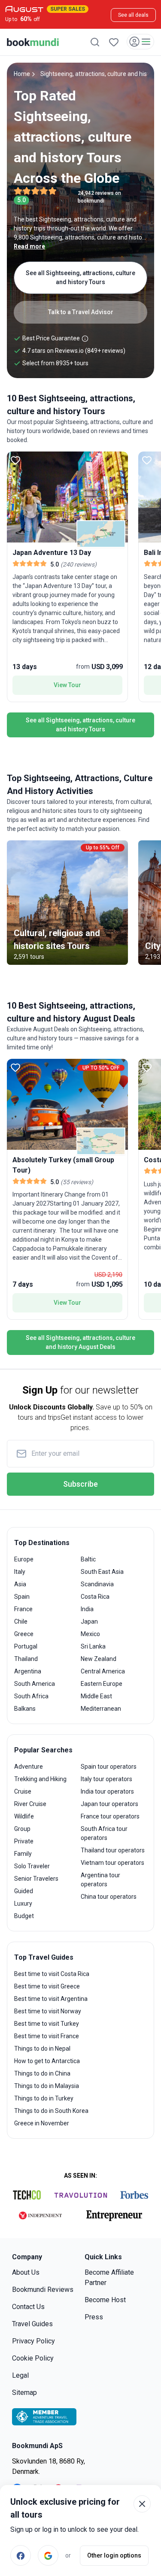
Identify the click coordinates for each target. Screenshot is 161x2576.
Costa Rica (95, 1597)
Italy (20, 1572)
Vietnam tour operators (112, 1863)
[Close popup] (142, 2504)
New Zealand (99, 1659)
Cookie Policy (33, 2358)
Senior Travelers (36, 1879)
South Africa (31, 1696)
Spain (22, 1597)
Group (22, 1829)
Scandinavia (97, 1584)
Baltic (88, 1559)
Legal (20, 2375)
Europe (24, 1559)
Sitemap (24, 2393)
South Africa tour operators (104, 1833)
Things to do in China (42, 2073)
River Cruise (30, 1804)
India (87, 1609)
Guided (24, 1891)
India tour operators (107, 1791)
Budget (24, 1916)
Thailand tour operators (113, 1850)
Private (24, 1841)
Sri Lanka (93, 1646)
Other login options (114, 2555)
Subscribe (80, 1484)
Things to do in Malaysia (47, 2086)
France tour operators (110, 1816)
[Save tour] (15, 460)
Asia (20, 1584)
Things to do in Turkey (44, 2098)
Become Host (105, 2300)
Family (23, 1854)
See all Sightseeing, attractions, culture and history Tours (80, 277)
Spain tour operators (109, 1767)
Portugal (26, 1646)
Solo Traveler (32, 1866)
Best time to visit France (47, 2036)
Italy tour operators (106, 1779)
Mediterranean (101, 1709)
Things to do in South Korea (51, 2111)
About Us (26, 2272)
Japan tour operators (109, 1804)
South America (35, 1684)
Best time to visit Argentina (51, 1999)
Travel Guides (32, 2324)
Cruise (23, 1791)
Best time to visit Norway (48, 2011)
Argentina (28, 1671)
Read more (29, 246)
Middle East (96, 1696)
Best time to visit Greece (47, 1986)
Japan (89, 1621)
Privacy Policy (33, 2341)
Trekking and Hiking (40, 1779)
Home (22, 74)
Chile (21, 1621)
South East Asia (102, 1572)
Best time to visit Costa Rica (52, 1974)
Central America (103, 1671)
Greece (24, 1634)
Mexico (90, 1634)
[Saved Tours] (114, 42)
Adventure (29, 1767)
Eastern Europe (102, 1684)
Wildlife (24, 1816)
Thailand (26, 1659)
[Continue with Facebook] (21, 2555)
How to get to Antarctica (47, 2061)
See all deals (133, 15)
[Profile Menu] (140, 42)
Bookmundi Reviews (43, 2290)
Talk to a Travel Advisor (81, 312)
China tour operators (109, 1897)
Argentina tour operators (100, 1880)
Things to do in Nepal (42, 2049)
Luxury (23, 1903)
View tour (67, 685)
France (23, 1609)
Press (94, 2317)
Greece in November (42, 2123)
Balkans (25, 1709)
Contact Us (28, 2307)
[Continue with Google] (48, 2555)
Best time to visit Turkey (47, 2024)
